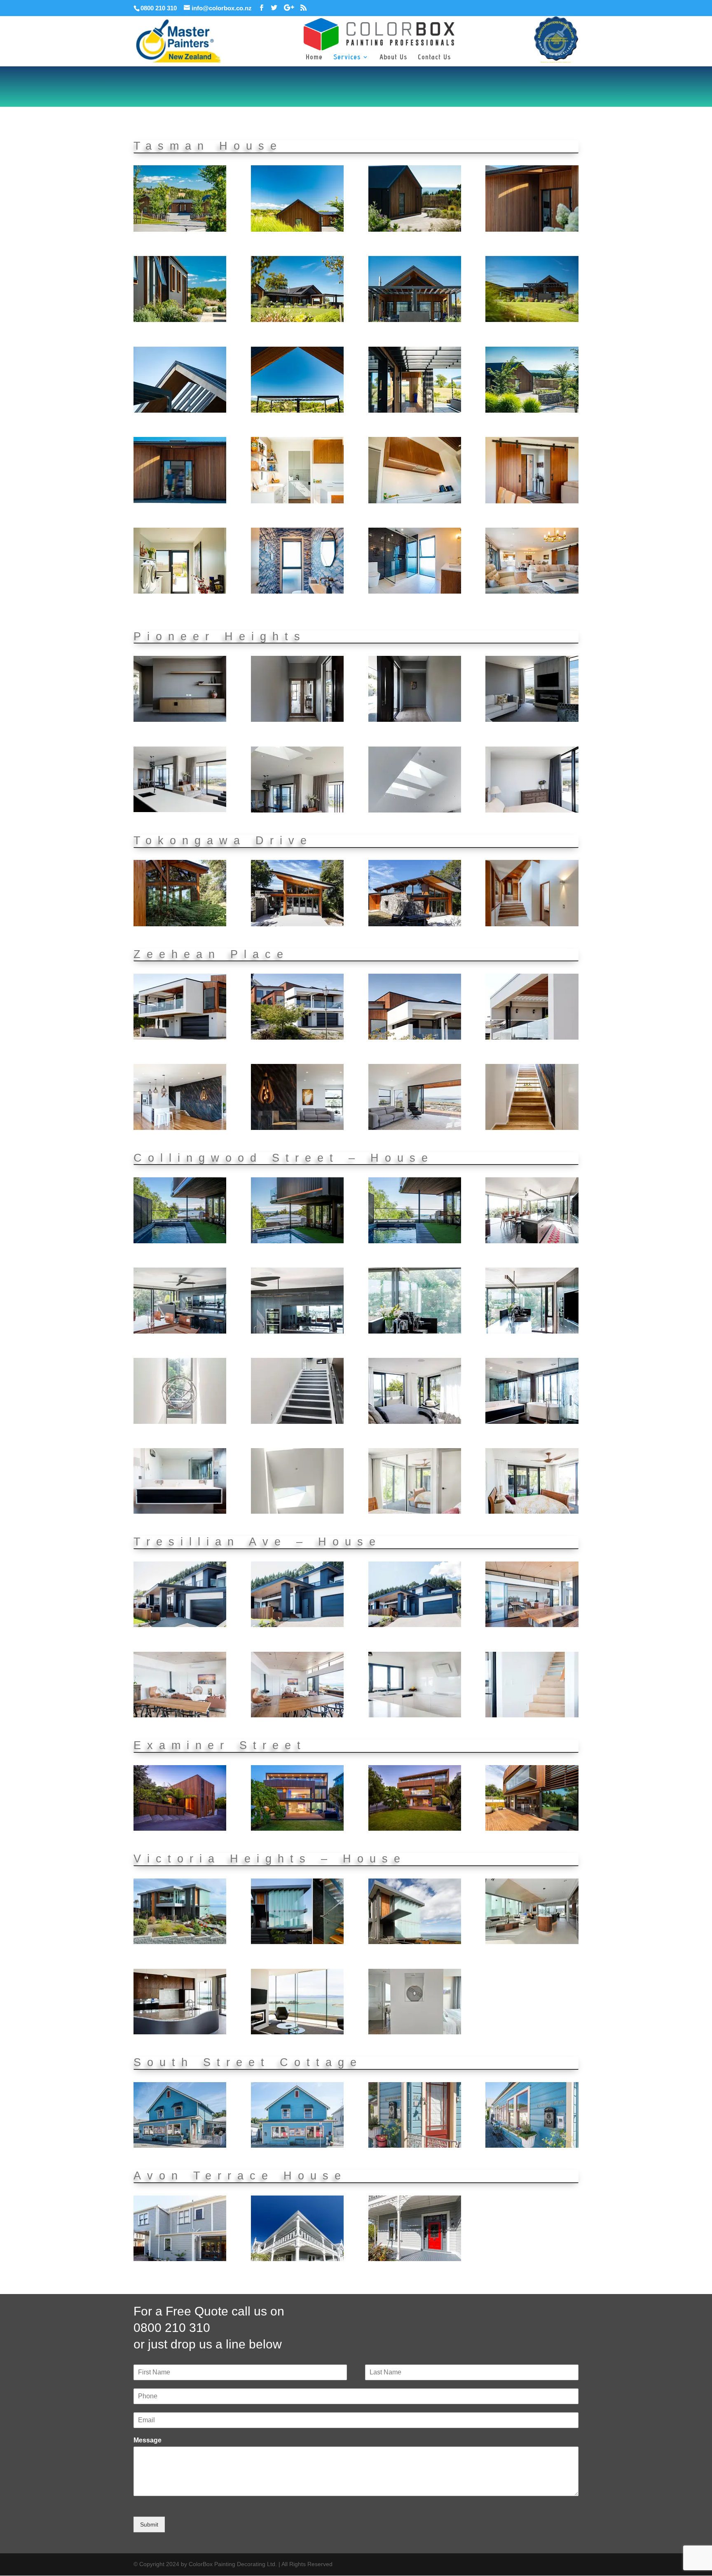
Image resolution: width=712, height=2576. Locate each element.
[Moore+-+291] (180, 592)
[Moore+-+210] (415, 320)
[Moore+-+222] (532, 411)
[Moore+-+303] (532, 592)
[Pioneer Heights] (180, 720)
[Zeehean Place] (180, 1038)
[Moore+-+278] (297, 501)
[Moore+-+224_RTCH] (180, 501)
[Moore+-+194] (180, 320)
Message (148, 2440)
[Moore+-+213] (297, 411)
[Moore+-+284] (415, 501)
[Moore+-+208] (297, 320)
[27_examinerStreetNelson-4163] (532, 1829)
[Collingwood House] (180, 1241)
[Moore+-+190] (415, 230)
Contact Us (434, 58)
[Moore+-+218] (415, 411)
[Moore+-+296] (297, 592)
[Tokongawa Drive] (180, 924)
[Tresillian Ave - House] (180, 1625)
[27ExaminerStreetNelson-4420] (297, 1829)
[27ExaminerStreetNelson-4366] (415, 1829)
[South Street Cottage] (180, 2146)
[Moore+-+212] (180, 411)
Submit (149, 2524)
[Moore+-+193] (532, 230)
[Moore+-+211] (532, 320)
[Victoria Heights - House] (180, 1942)
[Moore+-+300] (415, 592)
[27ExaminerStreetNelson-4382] (180, 1829)
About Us (393, 58)
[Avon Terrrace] (180, 2259)
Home (314, 58)
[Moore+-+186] (180, 230)
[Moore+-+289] (532, 501)
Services (347, 58)
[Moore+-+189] (297, 230)
